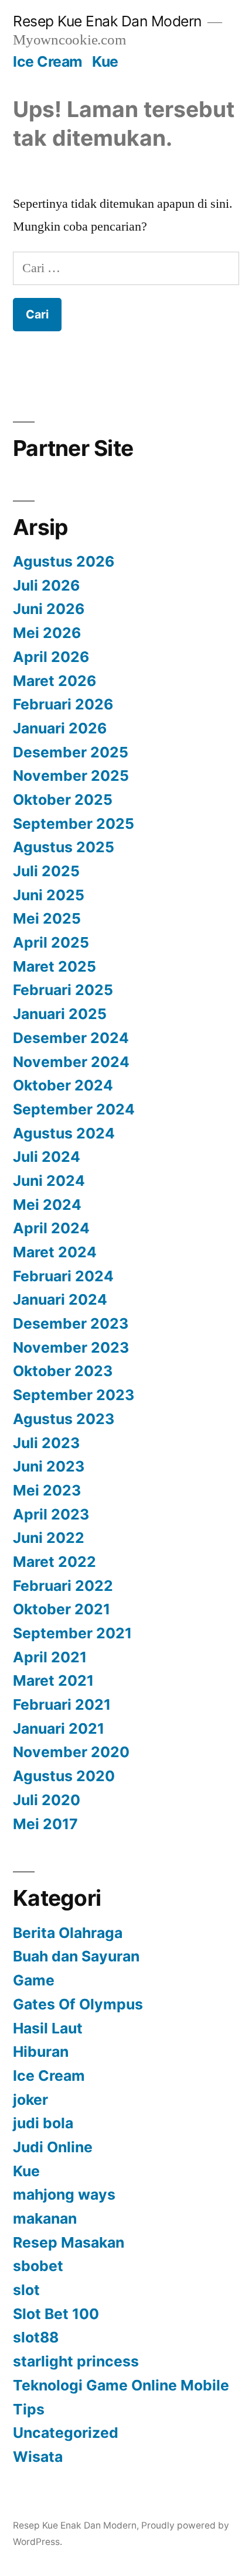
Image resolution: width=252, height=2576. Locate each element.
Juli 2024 (47, 1157)
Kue (105, 61)
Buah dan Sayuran (76, 1956)
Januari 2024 (60, 1299)
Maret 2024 (55, 1252)
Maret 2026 (55, 681)
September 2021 (72, 1633)
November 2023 (71, 1347)
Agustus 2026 (64, 561)
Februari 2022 (63, 1586)
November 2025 (71, 776)
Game (34, 1980)
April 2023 (51, 1514)
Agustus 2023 (64, 1419)
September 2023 (74, 1395)
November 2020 (71, 1752)
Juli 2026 (46, 585)
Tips (29, 2409)
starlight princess (76, 2361)
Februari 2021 (62, 1704)
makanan (45, 2218)
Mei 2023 (47, 1490)
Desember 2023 (71, 1323)
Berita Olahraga (68, 1933)
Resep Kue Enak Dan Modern (107, 21)
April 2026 (51, 657)
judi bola (43, 2123)
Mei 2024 (47, 1205)
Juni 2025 (49, 895)
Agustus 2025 (64, 847)
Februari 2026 (63, 704)
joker (30, 2100)
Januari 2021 (59, 1728)
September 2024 (74, 1109)
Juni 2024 (49, 1181)
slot (26, 2290)
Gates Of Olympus (78, 2004)
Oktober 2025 (63, 800)
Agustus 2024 (64, 1133)
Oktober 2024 (63, 1085)
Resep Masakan (69, 2242)
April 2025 (51, 942)
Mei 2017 (45, 1824)
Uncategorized (66, 2433)
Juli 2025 (46, 871)
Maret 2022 (55, 1562)
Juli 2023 (46, 1443)
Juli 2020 (47, 1800)
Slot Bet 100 (56, 2314)
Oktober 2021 (62, 1609)
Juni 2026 (49, 609)
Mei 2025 (47, 918)
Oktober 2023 (63, 1371)
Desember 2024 (71, 1038)
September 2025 (74, 824)
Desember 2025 (71, 752)
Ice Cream (48, 61)
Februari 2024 (63, 1276)
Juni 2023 (49, 1466)
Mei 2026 (47, 633)
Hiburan (41, 2052)
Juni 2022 (49, 1538)
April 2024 (51, 1228)
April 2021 (50, 1657)
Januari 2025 (60, 1014)
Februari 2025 (63, 990)
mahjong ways (64, 2194)
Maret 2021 (53, 1680)
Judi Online (53, 2147)
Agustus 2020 (64, 1776)
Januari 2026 (60, 728)
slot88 (36, 2337)
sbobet (38, 2266)
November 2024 (71, 1062)
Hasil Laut (48, 2028)
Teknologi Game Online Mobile (121, 2385)
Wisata (38, 2457)
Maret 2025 (55, 966)
